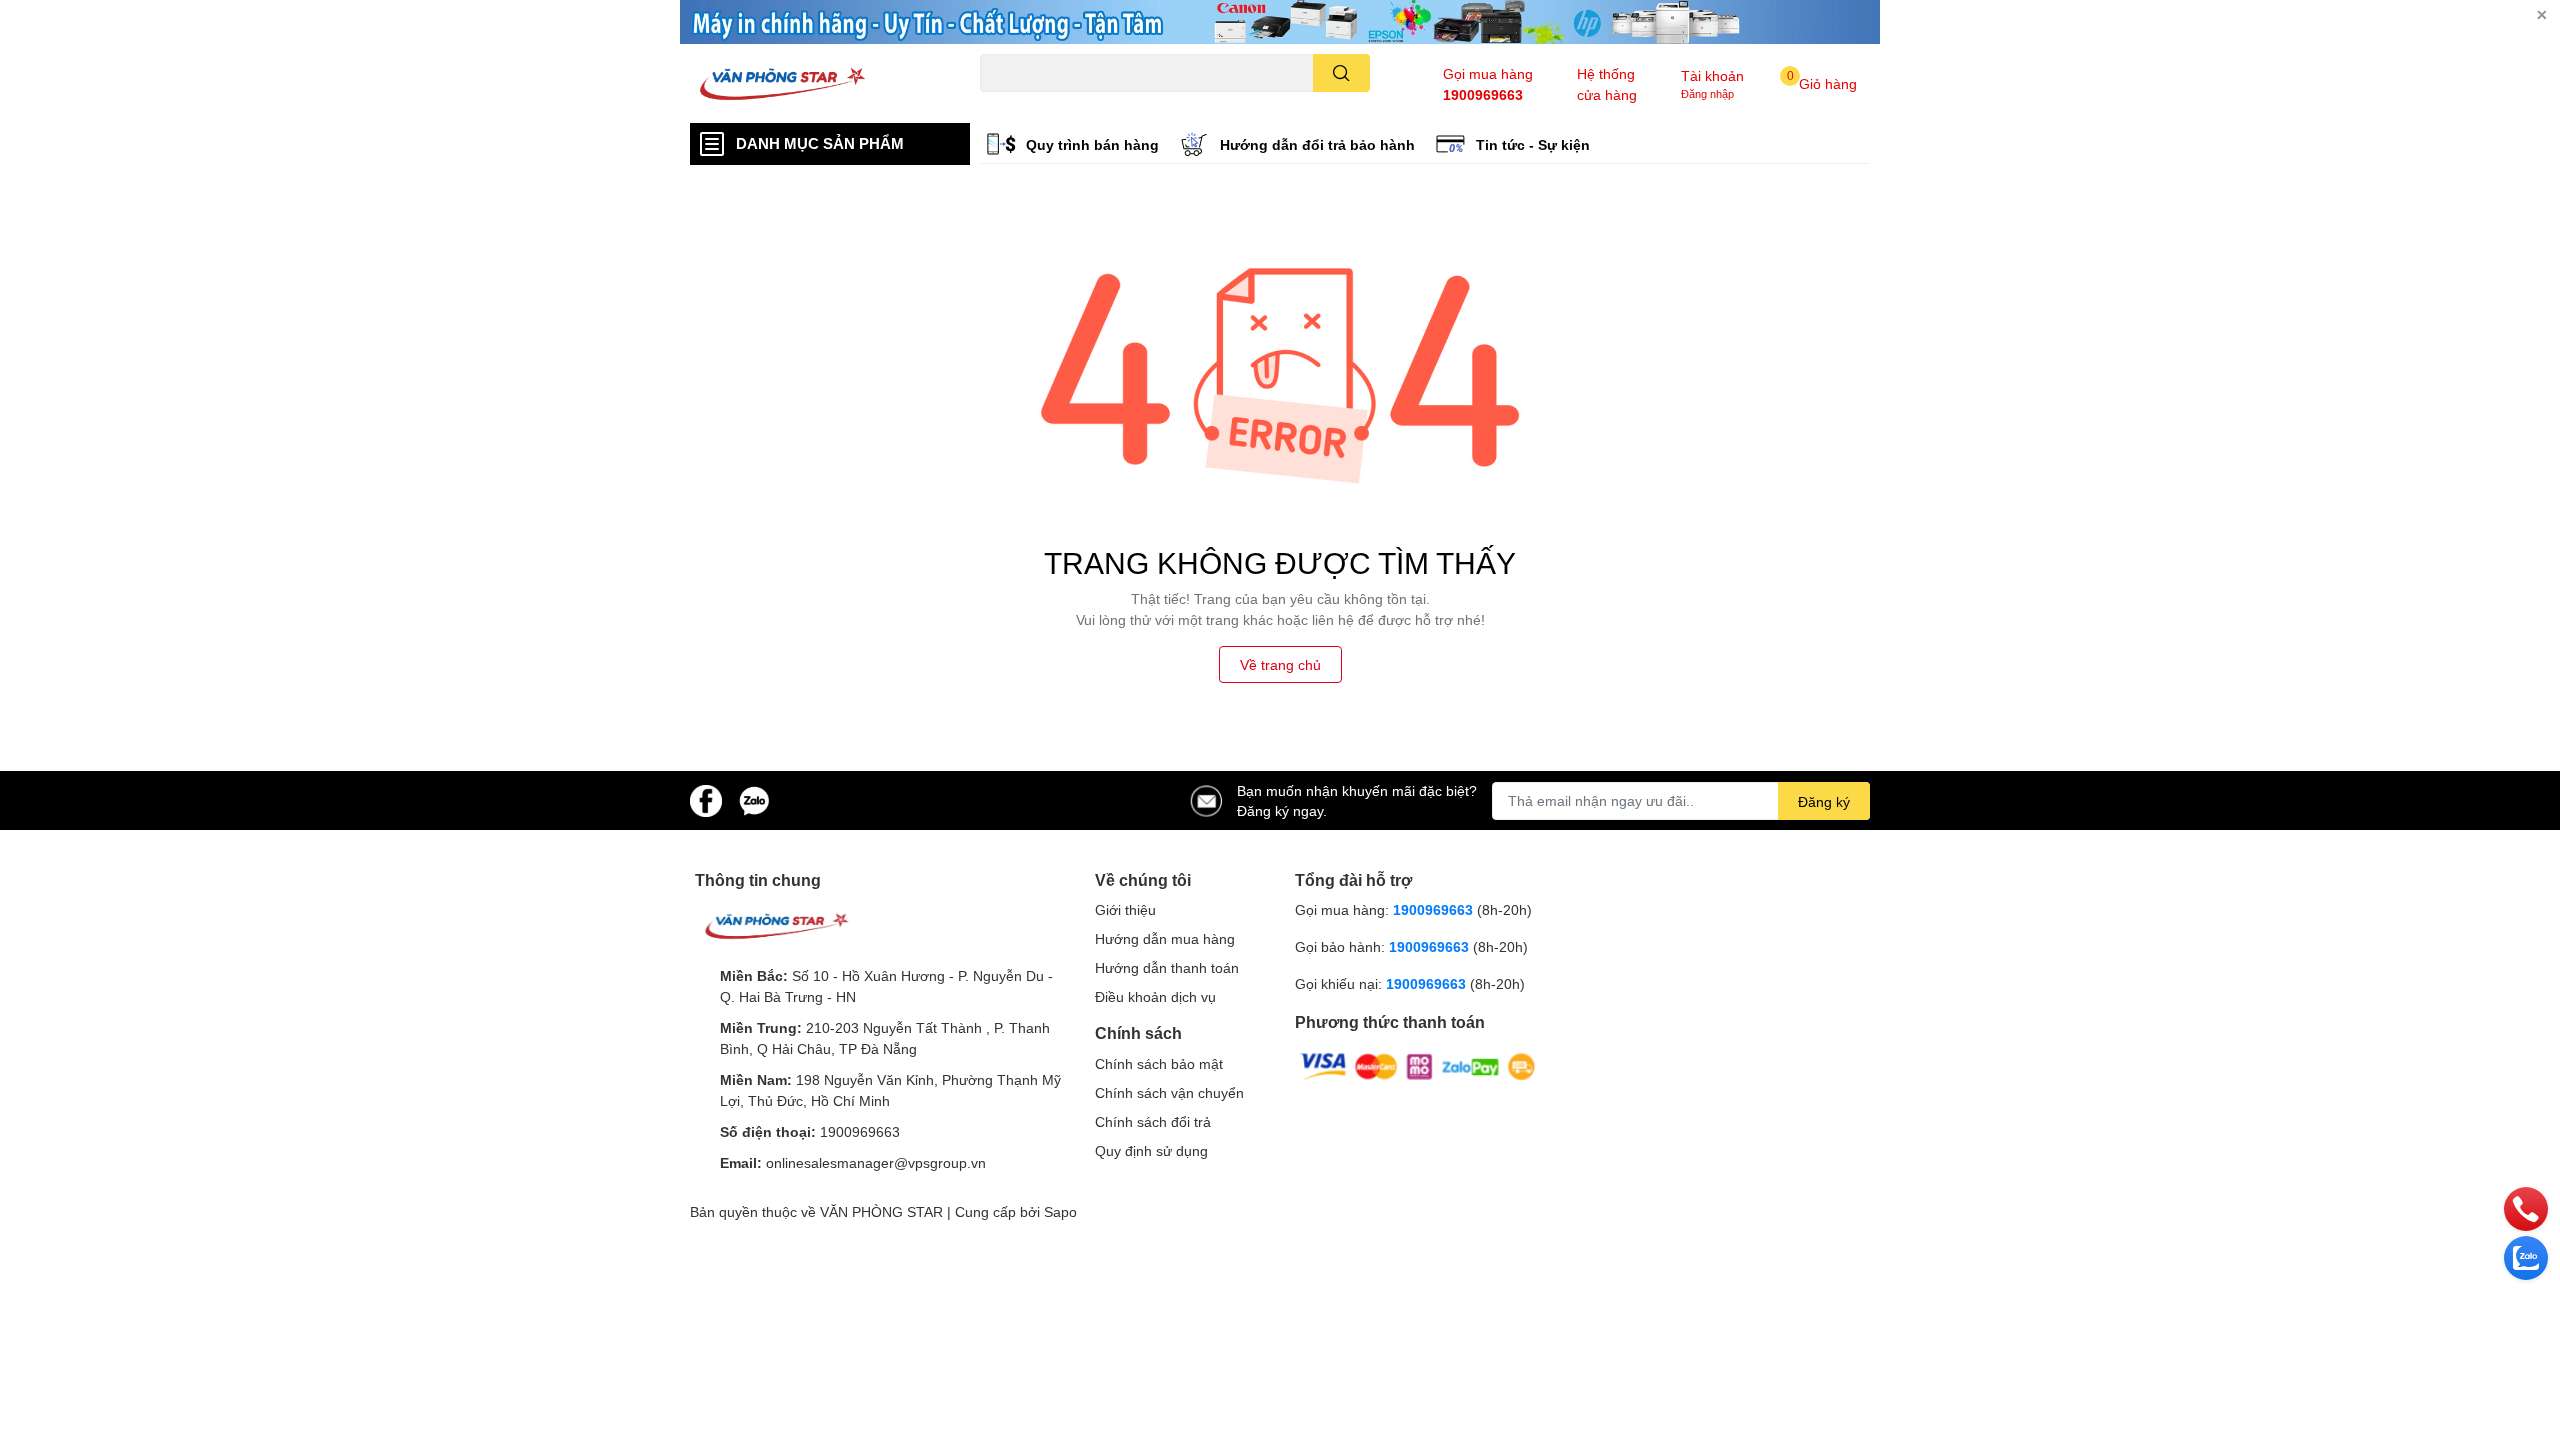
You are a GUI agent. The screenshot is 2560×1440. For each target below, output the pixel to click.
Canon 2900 (1082, 103)
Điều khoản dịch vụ (1155, 996)
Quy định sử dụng (1151, 1150)
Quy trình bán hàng (1092, 144)
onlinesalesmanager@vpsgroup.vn (876, 1162)
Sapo (1060, 1211)
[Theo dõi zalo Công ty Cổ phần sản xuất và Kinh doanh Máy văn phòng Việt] (754, 798)
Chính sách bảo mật (1159, 1063)
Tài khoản (1712, 75)
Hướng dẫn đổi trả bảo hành (1317, 144)
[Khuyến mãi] (1280, 22)
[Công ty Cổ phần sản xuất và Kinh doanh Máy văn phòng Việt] (814, 84)
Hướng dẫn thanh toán (1167, 967)
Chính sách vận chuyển (1169, 1092)
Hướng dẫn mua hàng (1165, 938)
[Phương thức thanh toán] (1418, 1065)
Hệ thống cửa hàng (1607, 84)
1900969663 (1483, 94)
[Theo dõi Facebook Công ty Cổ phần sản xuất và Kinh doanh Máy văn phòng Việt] (706, 798)
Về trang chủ (1280, 664)
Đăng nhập (1707, 93)
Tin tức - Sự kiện (1533, 144)
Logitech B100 (1167, 103)
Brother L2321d (1261, 103)
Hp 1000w (1008, 103)
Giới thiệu (1125, 909)
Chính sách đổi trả (1153, 1121)
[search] (1341, 73)
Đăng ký (1824, 801)
